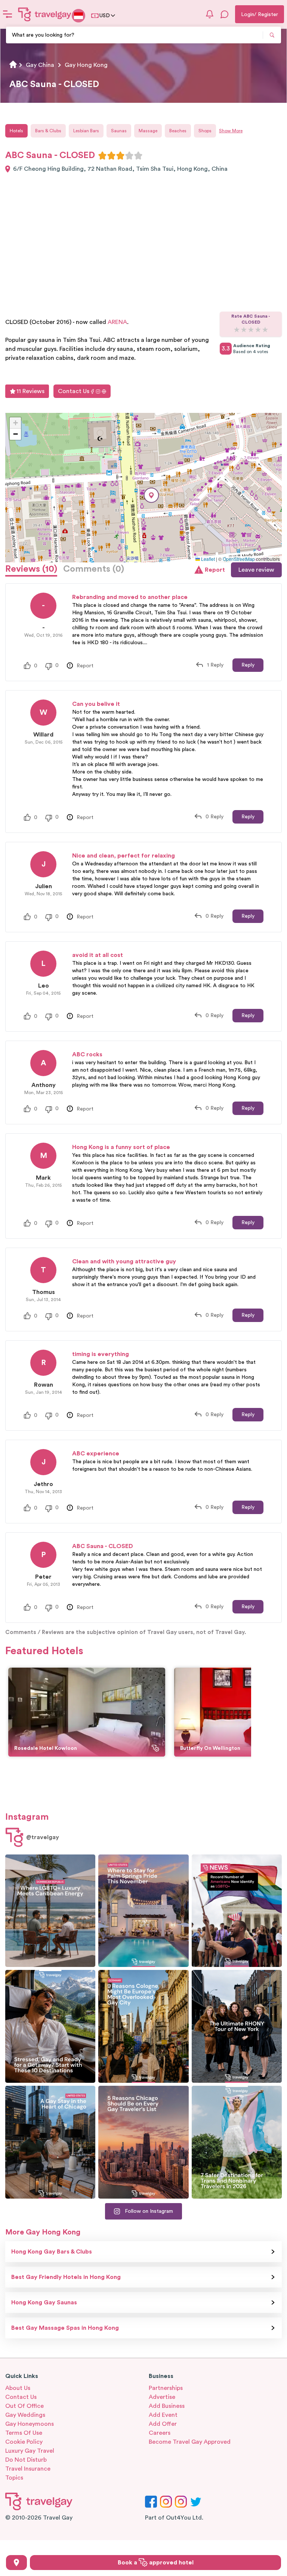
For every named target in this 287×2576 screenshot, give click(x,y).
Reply (248, 665)
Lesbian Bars (86, 131)
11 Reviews (30, 391)
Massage (148, 131)
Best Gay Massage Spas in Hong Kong (65, 2328)
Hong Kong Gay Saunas (44, 2302)
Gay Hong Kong (86, 65)
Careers (160, 2433)
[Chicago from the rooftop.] (50, 2142)
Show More (231, 131)
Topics (14, 2478)
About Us (18, 2388)
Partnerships (166, 2388)
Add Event (163, 2415)
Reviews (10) (31, 569)
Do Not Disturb (26, 2460)
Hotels (16, 131)
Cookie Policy (24, 2442)
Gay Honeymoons (30, 2424)
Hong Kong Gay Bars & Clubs (52, 2252)
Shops (205, 131)
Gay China (40, 65)
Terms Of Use (24, 2433)
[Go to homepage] (45, 14)
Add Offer (163, 2424)
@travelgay (43, 1837)
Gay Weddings (25, 2415)
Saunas (119, 131)
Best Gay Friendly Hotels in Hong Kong (66, 2277)
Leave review (256, 570)
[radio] (102, 155)
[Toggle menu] (7, 14)
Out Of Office (24, 2406)
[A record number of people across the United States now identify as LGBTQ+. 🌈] (237, 1911)
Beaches (178, 131)
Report (215, 570)
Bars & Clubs (48, 131)
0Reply (215, 817)
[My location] (16, 2563)
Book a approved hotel (156, 2563)
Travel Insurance (28, 2469)
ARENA (117, 322)
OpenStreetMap (239, 559)
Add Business (167, 2406)
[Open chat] (225, 14)
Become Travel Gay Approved (190, 2442)
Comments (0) (94, 569)
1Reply (215, 665)
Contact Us (74, 391)
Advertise (162, 2397)
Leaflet (207, 559)
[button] (151, 495)
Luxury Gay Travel (30, 2451)
